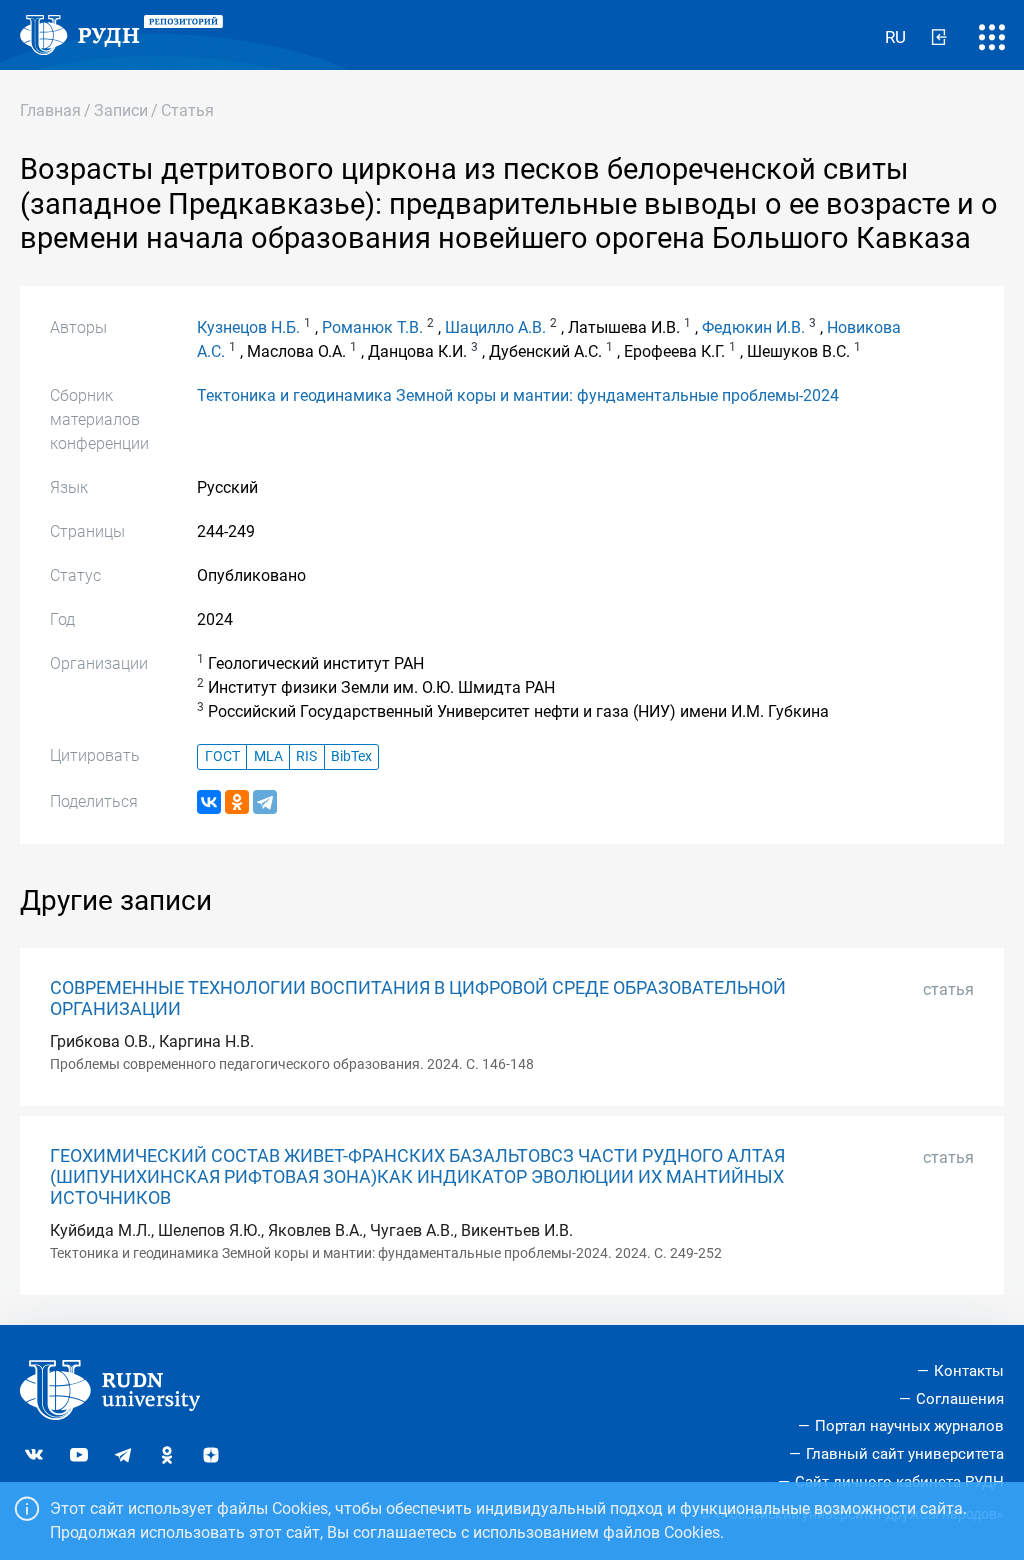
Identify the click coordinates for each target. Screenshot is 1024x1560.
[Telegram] (265, 802)
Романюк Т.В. (372, 327)
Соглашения (960, 1399)
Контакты (969, 1371)
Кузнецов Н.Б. (248, 327)
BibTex (351, 756)
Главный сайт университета (905, 1454)
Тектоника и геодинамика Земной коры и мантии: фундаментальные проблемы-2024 (518, 395)
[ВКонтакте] (209, 802)
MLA (268, 756)
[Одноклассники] (237, 802)
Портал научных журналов (909, 1426)
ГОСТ (222, 756)
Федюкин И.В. (753, 327)
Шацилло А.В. (495, 327)
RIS (306, 756)
